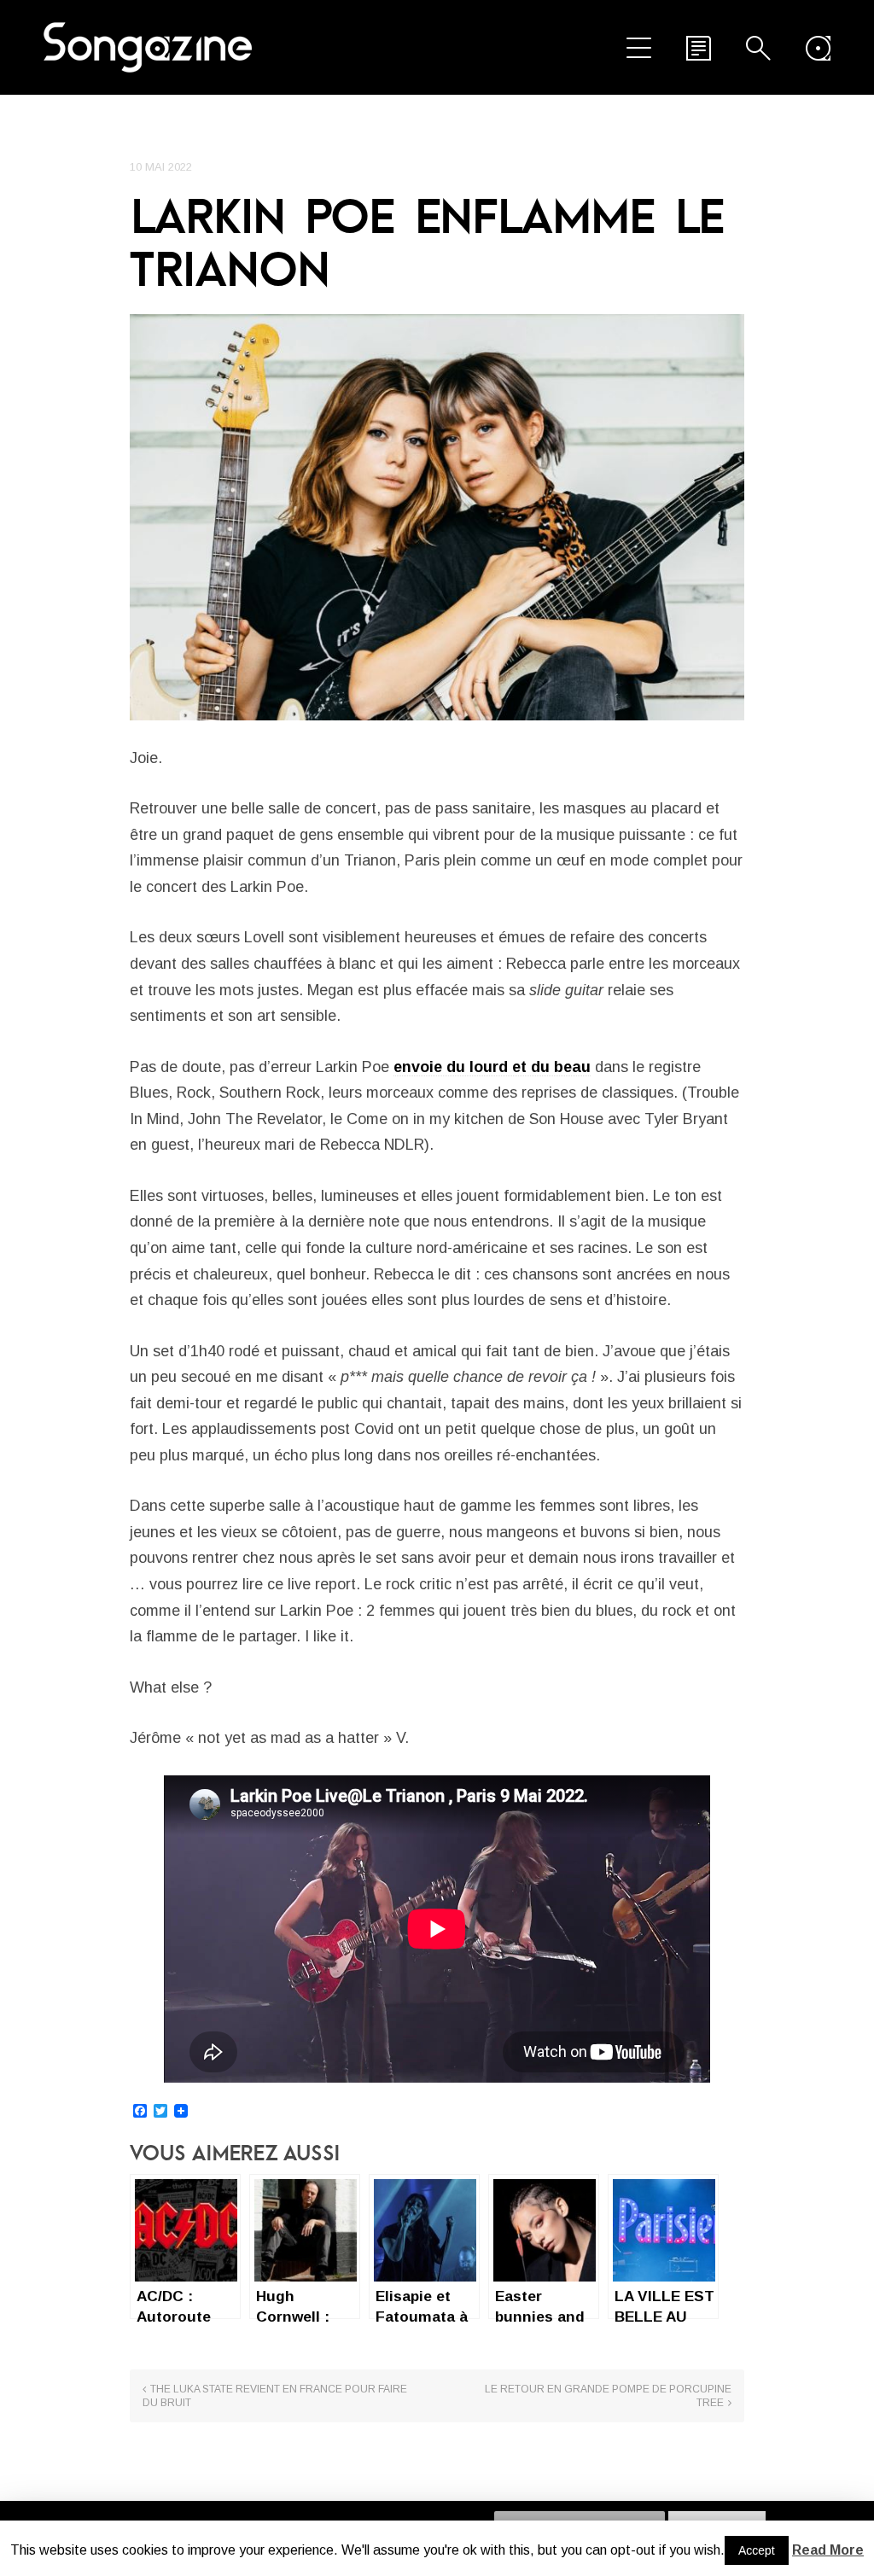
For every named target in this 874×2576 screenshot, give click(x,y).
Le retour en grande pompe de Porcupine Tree (608, 2396)
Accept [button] (757, 2550)
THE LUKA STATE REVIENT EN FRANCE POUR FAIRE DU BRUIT (275, 2396)
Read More (828, 2550)
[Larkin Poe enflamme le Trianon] (437, 517)
